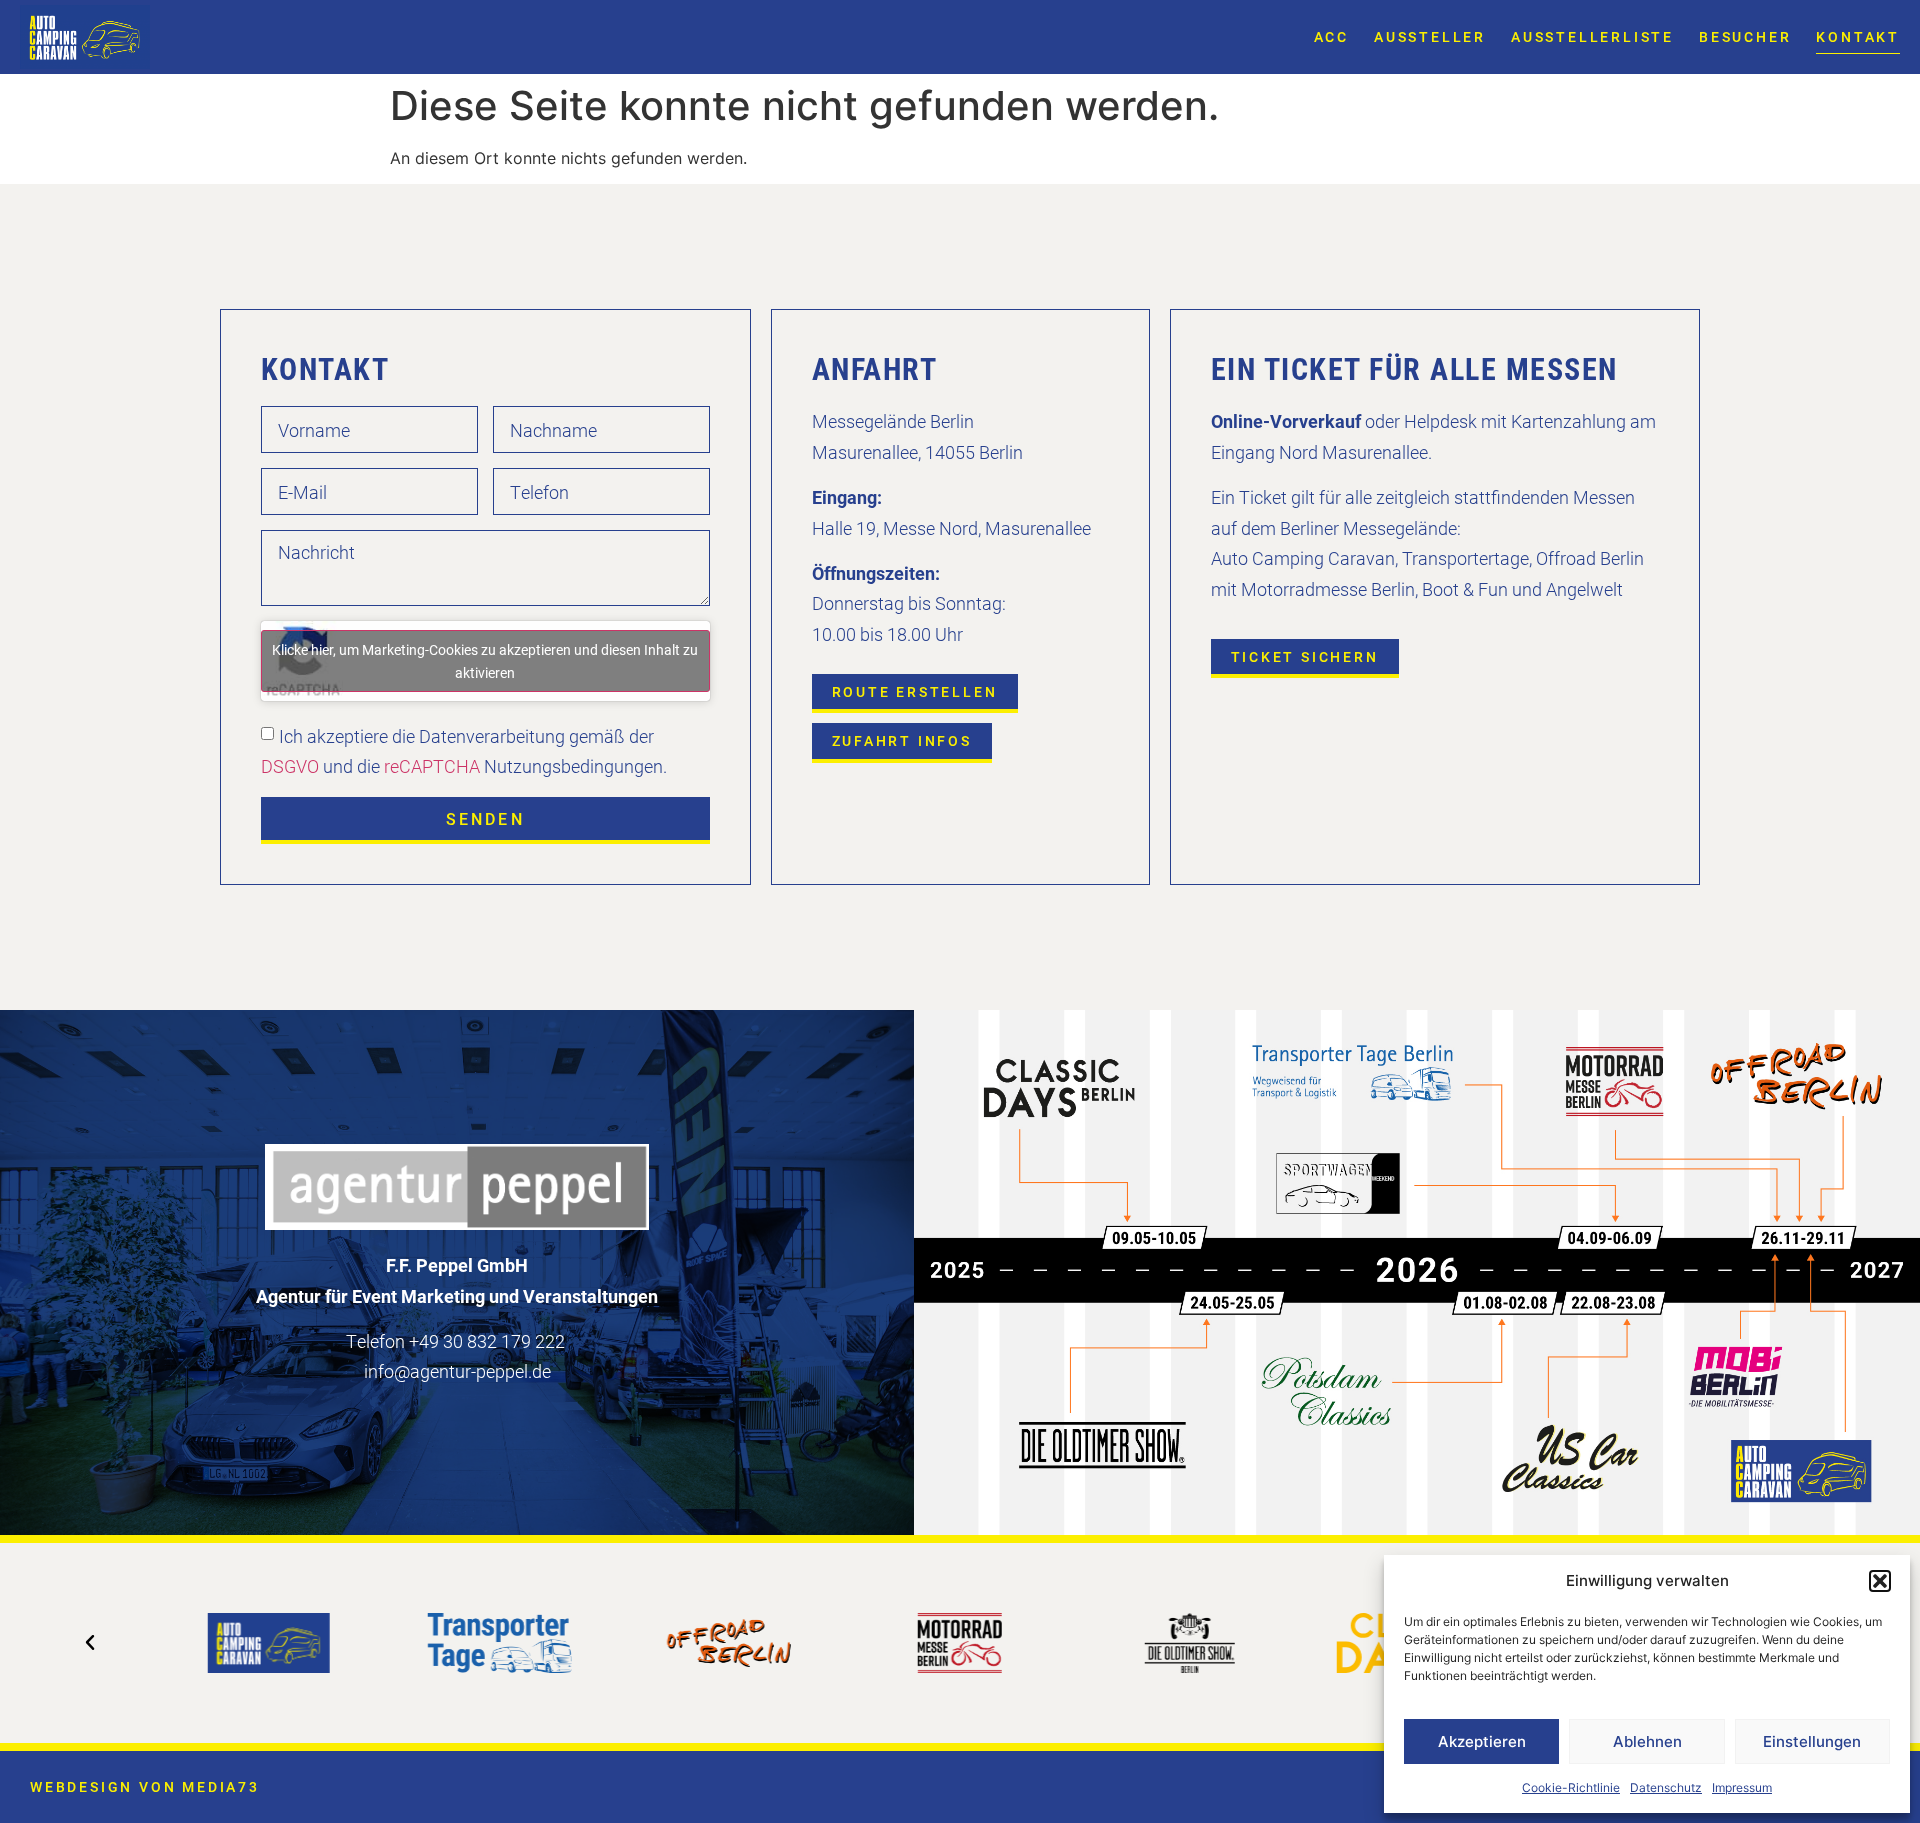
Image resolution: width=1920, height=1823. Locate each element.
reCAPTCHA (432, 766)
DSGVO (290, 766)
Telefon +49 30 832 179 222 (455, 1341)
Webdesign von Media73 (145, 1786)
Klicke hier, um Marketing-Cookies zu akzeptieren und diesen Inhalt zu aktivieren (485, 661)
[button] (1880, 1581)
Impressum (1742, 1787)
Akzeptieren (1482, 1741)
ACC (1331, 36)
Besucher (1745, 36)
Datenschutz (1666, 1787)
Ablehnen (1647, 1741)
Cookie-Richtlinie (1571, 1787)
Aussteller (1430, 36)
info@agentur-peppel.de (457, 1371)
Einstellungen (1812, 1741)
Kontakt (1858, 36)
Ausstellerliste (1592, 36)
